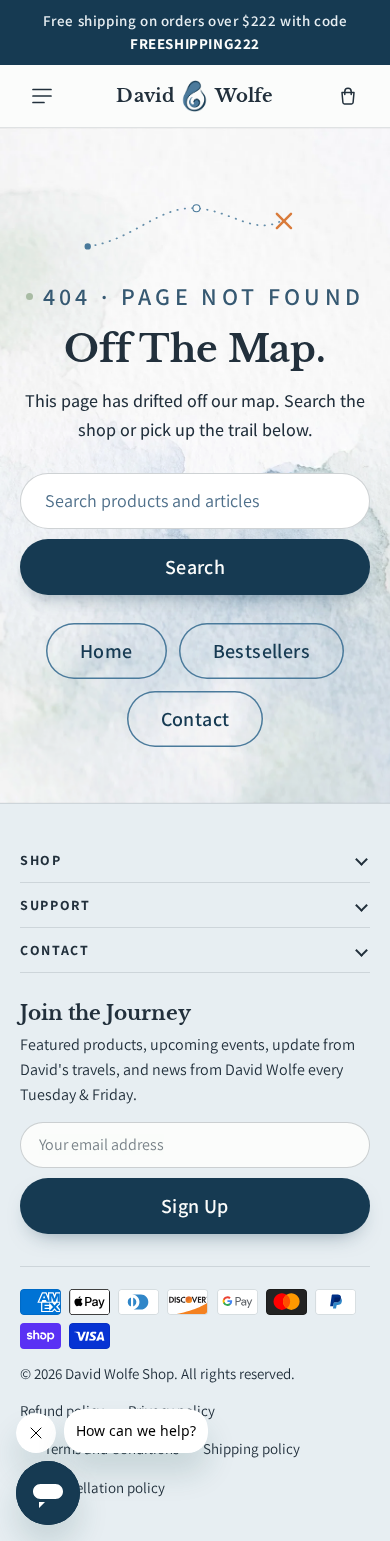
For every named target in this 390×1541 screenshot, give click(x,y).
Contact (195, 719)
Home (106, 651)
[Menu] (42, 96)
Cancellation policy (104, 1487)
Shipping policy (251, 1448)
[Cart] (348, 96)
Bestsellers (261, 651)
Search (195, 567)
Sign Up (195, 1206)
